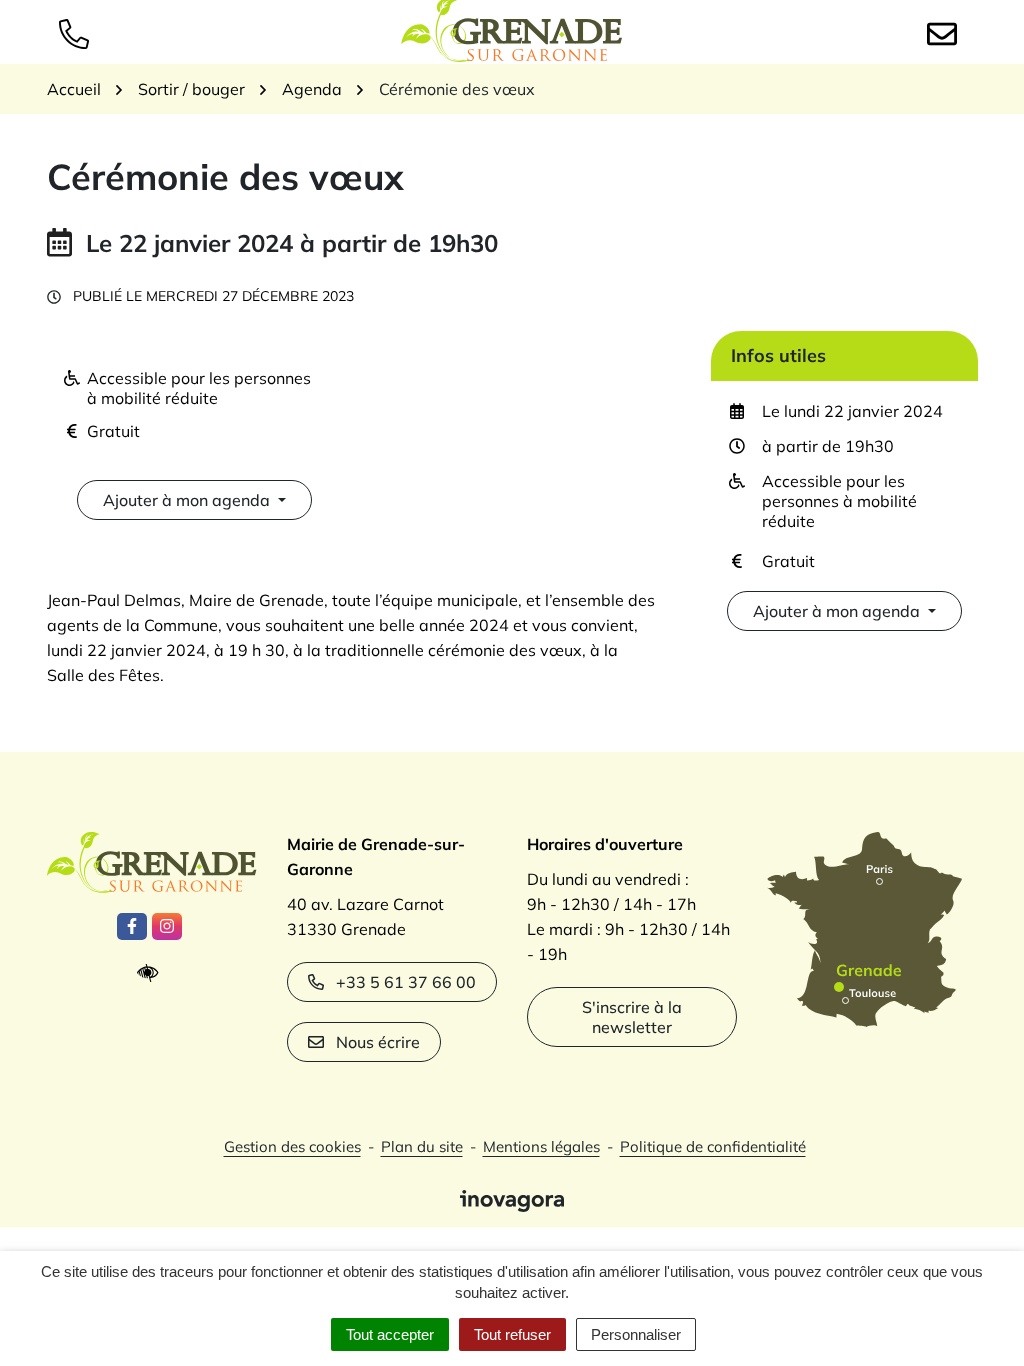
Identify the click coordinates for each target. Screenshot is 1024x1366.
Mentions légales (541, 1146)
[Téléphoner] (78, 32)
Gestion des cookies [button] (292, 1146)
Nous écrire (378, 1042)
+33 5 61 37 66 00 (406, 982)
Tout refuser (512, 1334)
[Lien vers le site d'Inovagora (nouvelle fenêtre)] (512, 1199)
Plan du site (422, 1146)
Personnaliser (636, 1334)
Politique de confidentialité (713, 1146)
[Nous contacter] (946, 32)
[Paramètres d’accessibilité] (152, 973)
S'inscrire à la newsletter (632, 1017)
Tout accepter (390, 1334)
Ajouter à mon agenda (186, 500)
